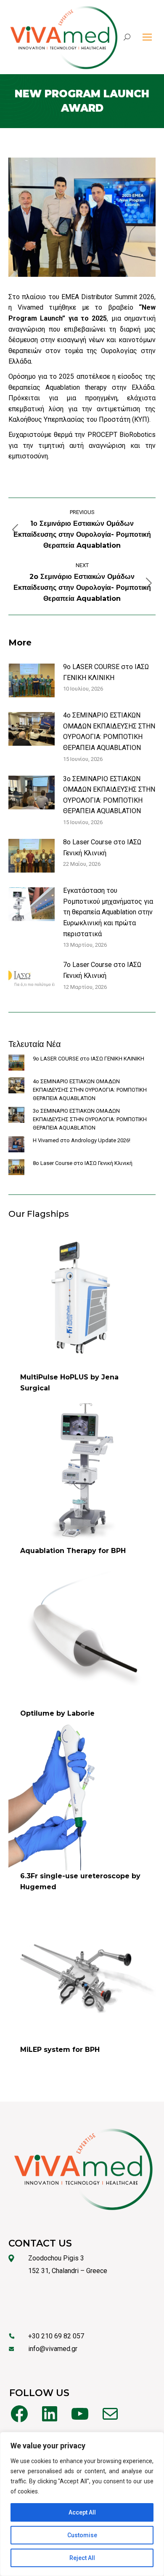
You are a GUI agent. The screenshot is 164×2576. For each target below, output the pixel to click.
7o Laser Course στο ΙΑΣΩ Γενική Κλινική (102, 970)
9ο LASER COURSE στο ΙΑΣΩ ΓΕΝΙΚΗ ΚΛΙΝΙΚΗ (106, 672)
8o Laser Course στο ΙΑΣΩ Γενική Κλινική (102, 848)
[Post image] (32, 680)
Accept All (82, 2512)
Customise (82, 2535)
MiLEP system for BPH (60, 2050)
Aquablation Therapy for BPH (73, 1551)
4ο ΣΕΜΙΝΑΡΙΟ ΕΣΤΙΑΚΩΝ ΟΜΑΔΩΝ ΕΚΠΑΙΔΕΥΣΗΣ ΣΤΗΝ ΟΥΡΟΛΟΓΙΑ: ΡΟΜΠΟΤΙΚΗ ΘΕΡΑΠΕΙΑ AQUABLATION (109, 731)
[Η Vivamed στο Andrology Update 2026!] (16, 1146)
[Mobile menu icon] (147, 37)
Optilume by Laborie (57, 1713)
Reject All (82, 2558)
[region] (82, 2504)
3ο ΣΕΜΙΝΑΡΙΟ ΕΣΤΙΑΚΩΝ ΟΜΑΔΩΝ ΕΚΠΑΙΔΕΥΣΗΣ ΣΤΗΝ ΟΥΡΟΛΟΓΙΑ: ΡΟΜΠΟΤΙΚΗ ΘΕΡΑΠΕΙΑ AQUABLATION (109, 795)
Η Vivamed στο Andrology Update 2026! (82, 1140)
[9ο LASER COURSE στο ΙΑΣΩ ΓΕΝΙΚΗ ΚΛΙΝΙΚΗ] (16, 1064)
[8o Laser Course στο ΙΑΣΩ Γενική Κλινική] (16, 1168)
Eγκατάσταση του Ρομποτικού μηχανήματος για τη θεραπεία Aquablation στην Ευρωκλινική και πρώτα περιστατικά (108, 912)
